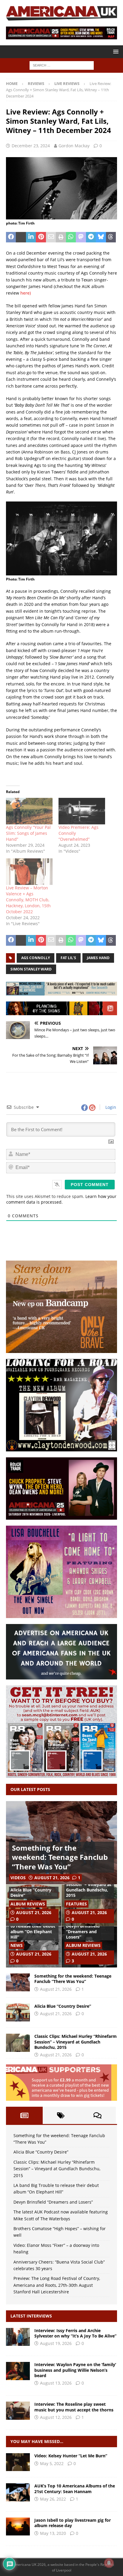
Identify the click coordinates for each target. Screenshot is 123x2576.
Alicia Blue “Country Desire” (31, 1892)
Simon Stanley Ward (31, 969)
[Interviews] (18, 2337)
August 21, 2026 (52, 1878)
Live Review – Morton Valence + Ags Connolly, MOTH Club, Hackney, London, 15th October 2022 (28, 900)
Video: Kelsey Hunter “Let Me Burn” (71, 2456)
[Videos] (18, 2462)
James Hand (98, 958)
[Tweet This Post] (21, 237)
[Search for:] (62, 65)
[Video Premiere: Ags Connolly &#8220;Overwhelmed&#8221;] (82, 811)
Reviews (36, 83)
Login (110, 1107)
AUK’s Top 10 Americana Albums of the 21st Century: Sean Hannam (75, 2488)
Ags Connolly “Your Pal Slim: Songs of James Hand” (28, 833)
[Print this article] (61, 237)
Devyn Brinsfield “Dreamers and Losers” (83, 1931)
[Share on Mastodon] (81, 237)
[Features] (18, 2492)
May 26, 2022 (53, 2499)
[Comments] (97, 2115)
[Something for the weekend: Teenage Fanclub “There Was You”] (18, 1982)
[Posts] (24, 2115)
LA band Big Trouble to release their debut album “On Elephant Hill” (33, 1929)
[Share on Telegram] (91, 237)
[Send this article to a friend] (51, 237)
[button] (115, 51)
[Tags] (61, 2115)
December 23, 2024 (31, 146)
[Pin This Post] (41, 237)
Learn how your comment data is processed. (61, 1199)
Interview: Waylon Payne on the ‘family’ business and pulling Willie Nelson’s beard (75, 2370)
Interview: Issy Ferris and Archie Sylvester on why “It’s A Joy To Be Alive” (75, 2333)
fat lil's (68, 958)
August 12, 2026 (56, 2417)
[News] (18, 2527)
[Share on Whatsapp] (71, 237)
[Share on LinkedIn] (31, 237)
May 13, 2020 (53, 2533)
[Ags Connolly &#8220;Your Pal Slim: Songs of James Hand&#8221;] (29, 811)
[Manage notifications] (109, 2563)
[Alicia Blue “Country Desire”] (18, 2012)
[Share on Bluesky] (101, 237)
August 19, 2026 (56, 2343)
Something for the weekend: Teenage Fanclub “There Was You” (60, 1857)
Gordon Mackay (74, 146)
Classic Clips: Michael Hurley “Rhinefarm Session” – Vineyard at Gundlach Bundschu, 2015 (89, 1885)
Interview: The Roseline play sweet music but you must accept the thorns (74, 2407)
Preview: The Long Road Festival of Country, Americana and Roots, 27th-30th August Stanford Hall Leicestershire (57, 2285)
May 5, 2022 (52, 2463)
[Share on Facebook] (11, 237)
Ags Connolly (36, 958)
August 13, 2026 (56, 2383)
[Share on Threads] (111, 237)
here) (26, 293)
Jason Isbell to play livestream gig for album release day (73, 2523)
